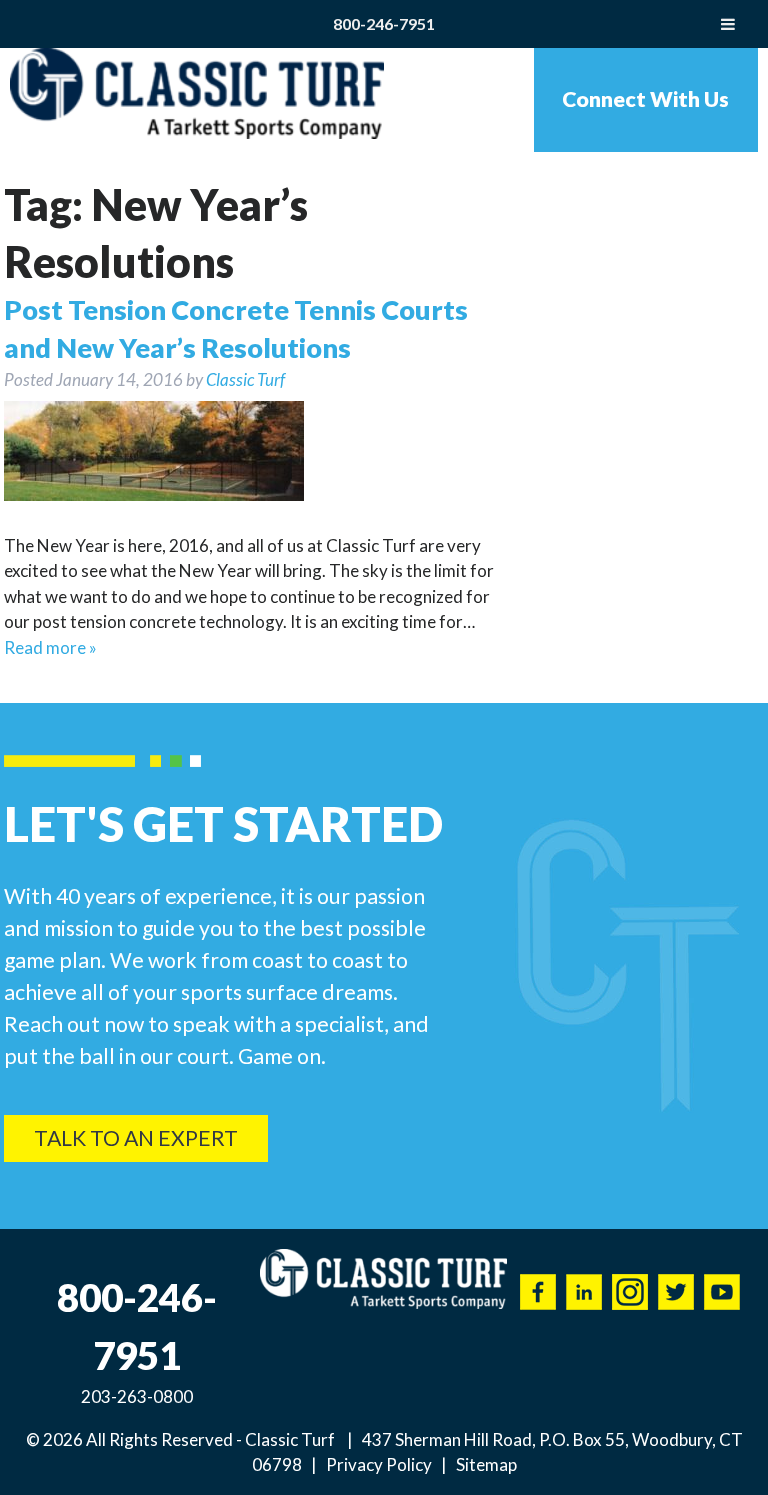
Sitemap (486, 1464)
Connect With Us (645, 99)
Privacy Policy (379, 1464)
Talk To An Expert (136, 1138)
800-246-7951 (384, 23)
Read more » (50, 647)
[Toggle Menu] (728, 24)
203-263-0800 (137, 1396)
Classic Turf (245, 379)
